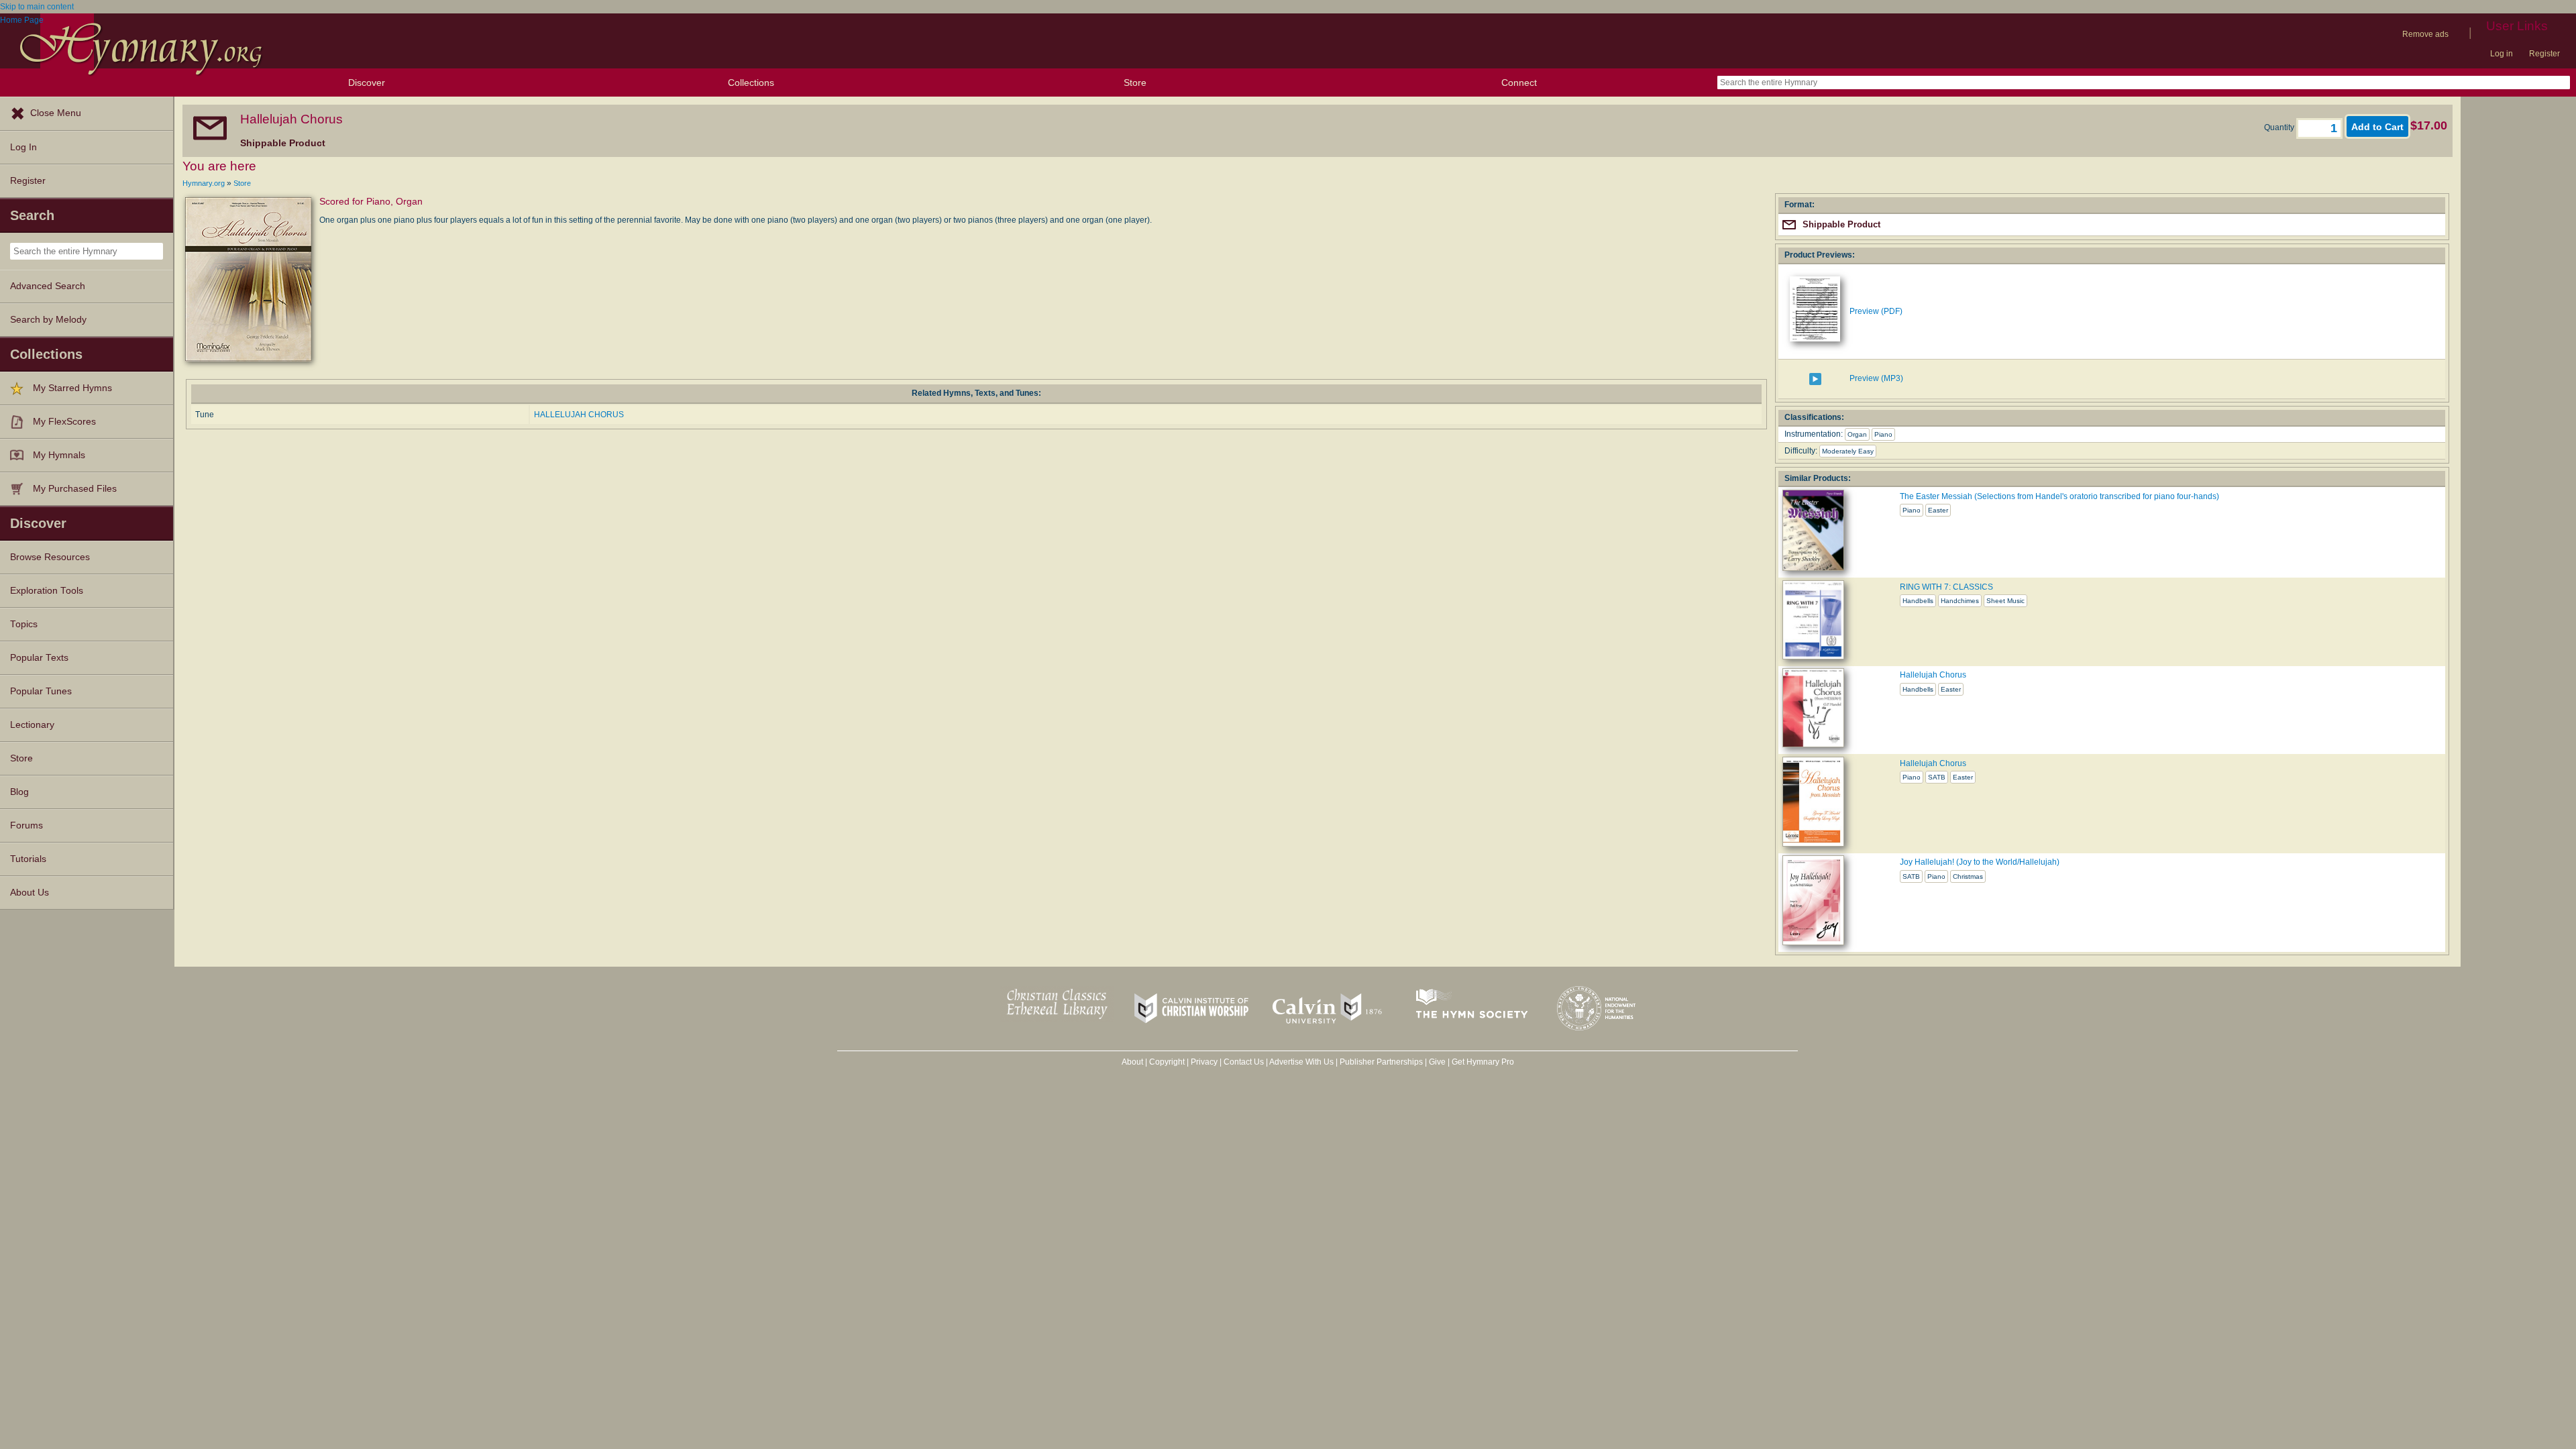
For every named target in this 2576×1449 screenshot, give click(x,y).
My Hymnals (59, 455)
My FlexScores (64, 422)
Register (2544, 54)
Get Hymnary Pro (1483, 1062)
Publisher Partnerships (1381, 1062)
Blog (19, 792)
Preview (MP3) (1876, 378)
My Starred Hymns (72, 388)
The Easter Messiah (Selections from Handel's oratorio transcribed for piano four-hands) (2059, 496)
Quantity (2280, 127)
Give (1437, 1062)
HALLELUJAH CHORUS (579, 415)
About (1132, 1062)
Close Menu (56, 113)
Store (1135, 83)
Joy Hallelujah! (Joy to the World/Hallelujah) (1980, 862)
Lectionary (32, 725)
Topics (24, 624)
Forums (26, 825)
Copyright (1167, 1062)
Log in (2502, 54)
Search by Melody (48, 320)
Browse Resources (50, 557)
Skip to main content (37, 7)
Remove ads (2425, 34)
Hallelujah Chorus (1933, 675)
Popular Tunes (41, 691)
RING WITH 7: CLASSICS (1946, 587)
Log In (23, 147)
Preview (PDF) (1876, 311)
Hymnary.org (204, 183)
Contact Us (1244, 1062)
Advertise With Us (1301, 1062)
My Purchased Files (75, 489)
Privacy (1204, 1062)
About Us (30, 893)
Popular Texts (39, 658)
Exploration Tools (47, 591)
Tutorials (28, 859)
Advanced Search (48, 286)
